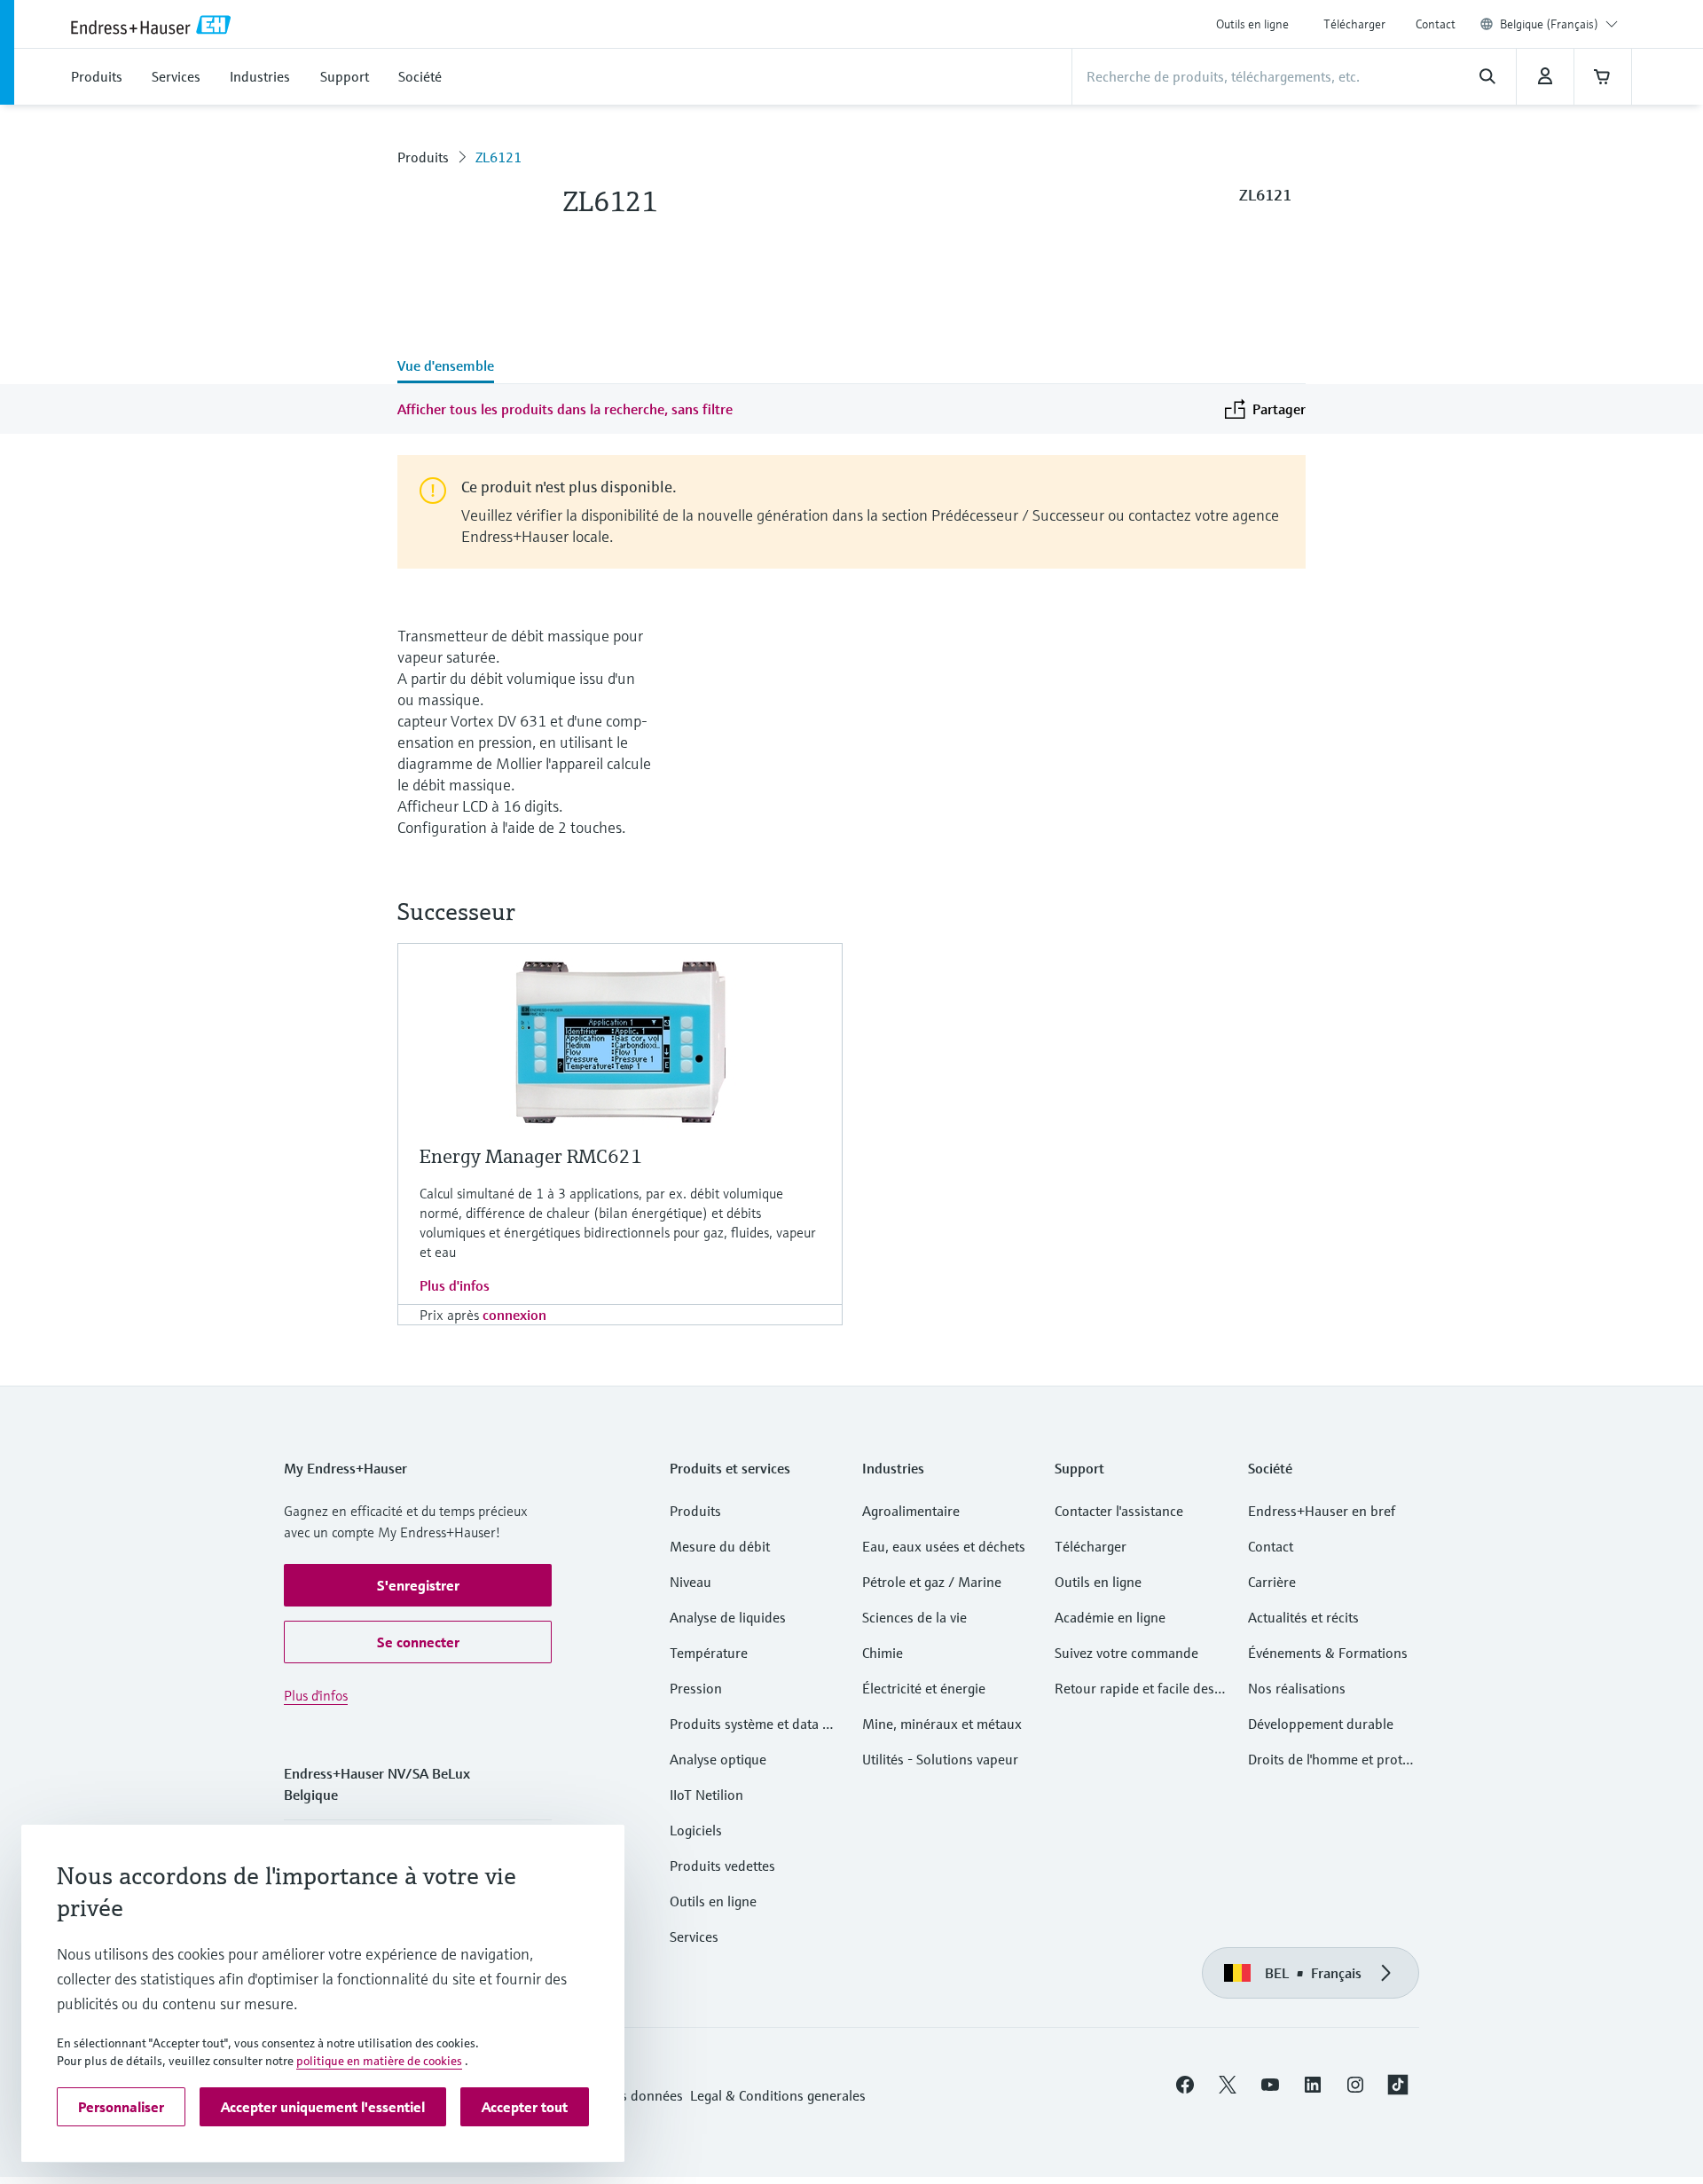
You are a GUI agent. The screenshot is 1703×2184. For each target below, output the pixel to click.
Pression (696, 1688)
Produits (423, 157)
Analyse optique (718, 1759)
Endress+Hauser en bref (1322, 1511)
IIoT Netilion (706, 1795)
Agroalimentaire (911, 1511)
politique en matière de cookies (379, 2061)
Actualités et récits (1303, 1617)
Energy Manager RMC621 (531, 1156)
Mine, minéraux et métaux (942, 1724)
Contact (1436, 24)
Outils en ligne (1252, 24)
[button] (418, 1585)
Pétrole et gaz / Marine (932, 1582)
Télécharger (1354, 24)
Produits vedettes (722, 1866)
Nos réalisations (1297, 1688)
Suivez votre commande (1126, 1653)
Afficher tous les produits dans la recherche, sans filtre (565, 409)
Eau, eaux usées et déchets (944, 1546)
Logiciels (696, 1830)
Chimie (883, 1653)
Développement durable (1321, 1724)
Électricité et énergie (924, 1688)
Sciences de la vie (914, 1617)
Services (694, 1937)
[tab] (446, 367)
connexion (514, 1315)
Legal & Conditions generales (778, 2095)
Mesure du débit (720, 1546)
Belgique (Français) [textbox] (1549, 24)
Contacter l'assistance (1119, 1511)
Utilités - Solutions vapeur (940, 1759)
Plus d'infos (455, 1285)
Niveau (691, 1582)
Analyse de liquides (728, 1617)
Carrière (1272, 1582)
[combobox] (1559, 24)
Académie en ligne (1110, 1617)
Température (709, 1653)
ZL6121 (498, 157)
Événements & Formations (1328, 1653)
